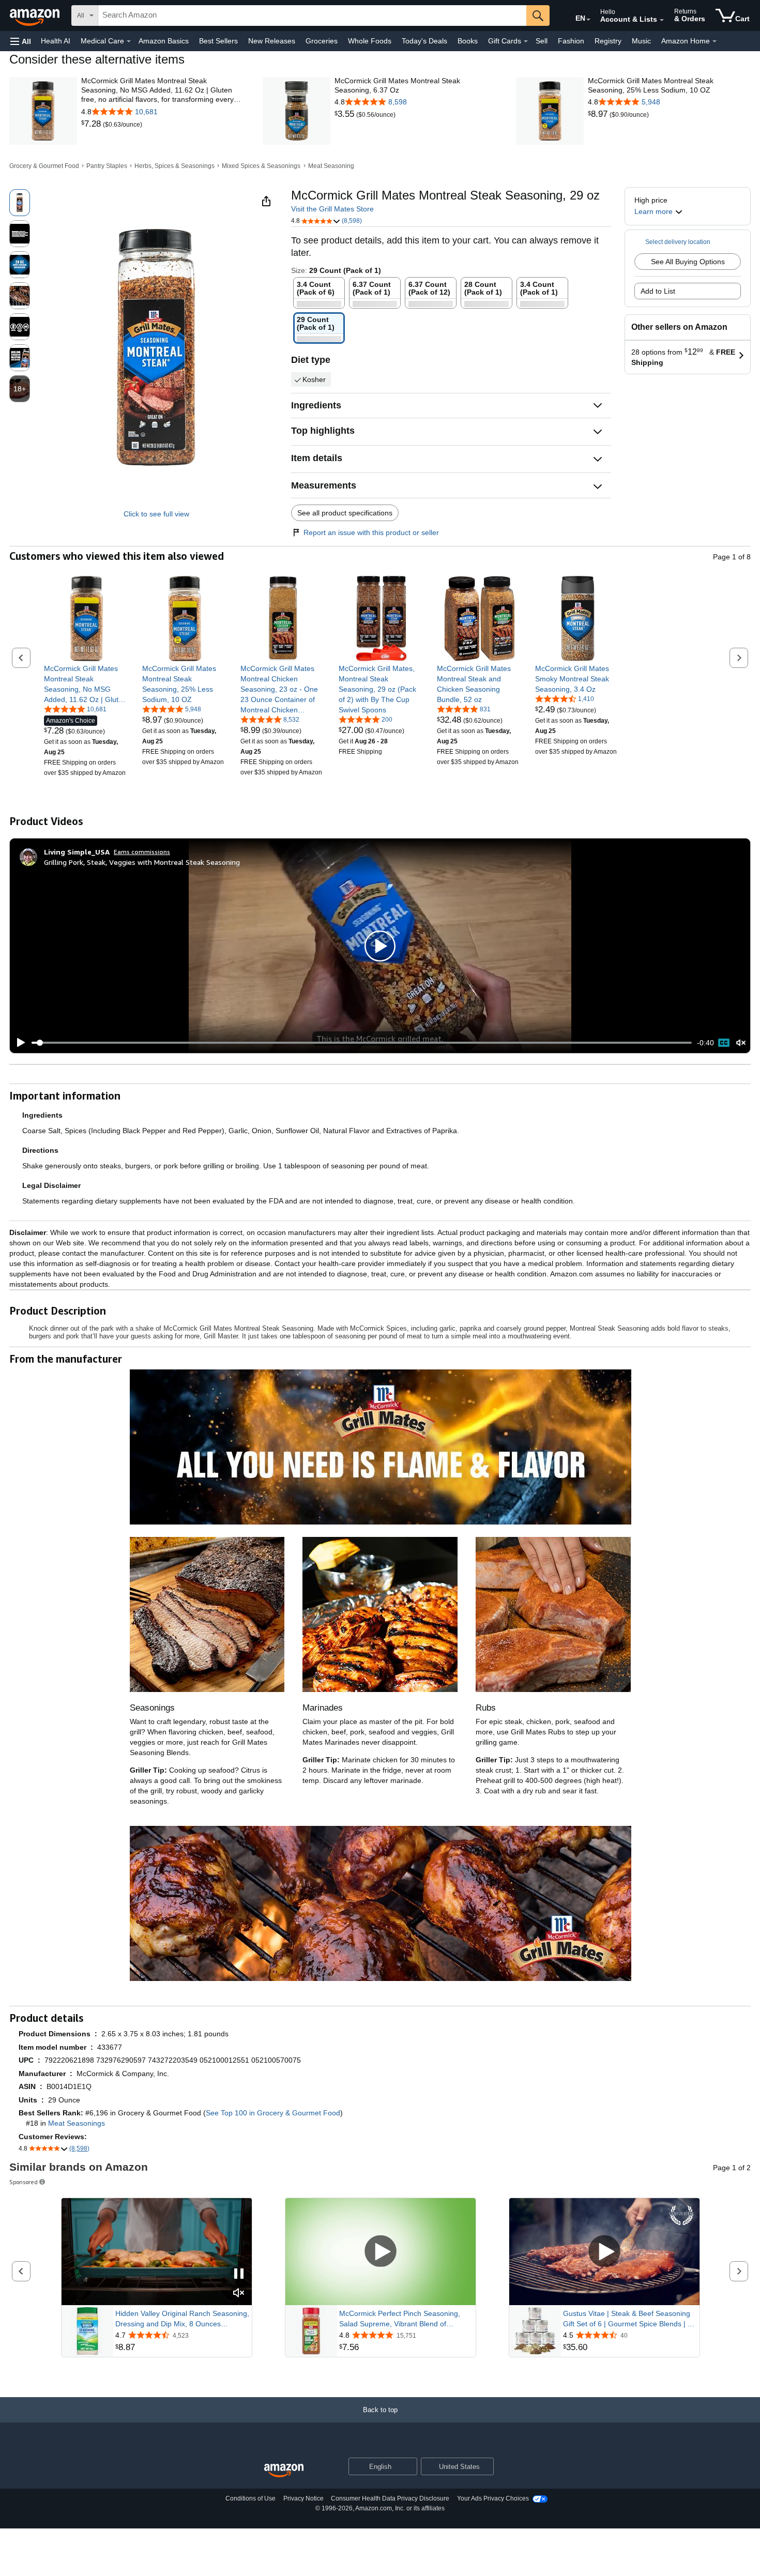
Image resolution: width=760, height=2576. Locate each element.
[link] (92, 124)
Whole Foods (370, 41)
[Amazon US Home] (284, 2471)
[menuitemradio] (724, 1043)
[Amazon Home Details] (715, 41)
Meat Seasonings (77, 2123)
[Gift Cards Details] (526, 41)
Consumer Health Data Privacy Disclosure (390, 2498)
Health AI (56, 41)
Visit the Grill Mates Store (332, 209)
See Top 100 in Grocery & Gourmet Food (273, 2113)
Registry (608, 41)
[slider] (362, 1043)
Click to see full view (156, 514)
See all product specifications (345, 513)
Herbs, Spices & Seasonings (174, 166)
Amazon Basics (164, 41)
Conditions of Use (250, 2498)
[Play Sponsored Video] (381, 2252)
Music (641, 41)
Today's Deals (424, 41)
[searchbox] (312, 16)
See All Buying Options (688, 262)
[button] (21, 41)
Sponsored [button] (24, 2182)
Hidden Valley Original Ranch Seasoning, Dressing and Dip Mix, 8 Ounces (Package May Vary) (182, 2319)
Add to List (658, 291)
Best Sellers (218, 41)
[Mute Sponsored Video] (239, 2293)
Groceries (322, 41)
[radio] (20, 203)
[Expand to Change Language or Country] (588, 20)
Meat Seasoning (331, 166)
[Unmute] (741, 1043)
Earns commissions (142, 852)
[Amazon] (36, 16)
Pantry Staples (107, 166)
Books (468, 41)
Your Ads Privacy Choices (493, 2498)
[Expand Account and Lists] (662, 20)
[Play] (18, 1043)
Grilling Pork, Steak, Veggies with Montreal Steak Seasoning (142, 862)
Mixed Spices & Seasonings (261, 166)
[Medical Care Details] (129, 41)
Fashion (571, 41)
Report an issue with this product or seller (371, 532)
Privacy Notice (303, 2498)
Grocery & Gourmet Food (44, 166)
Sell (542, 41)
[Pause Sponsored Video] (239, 2274)
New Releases (272, 41)
